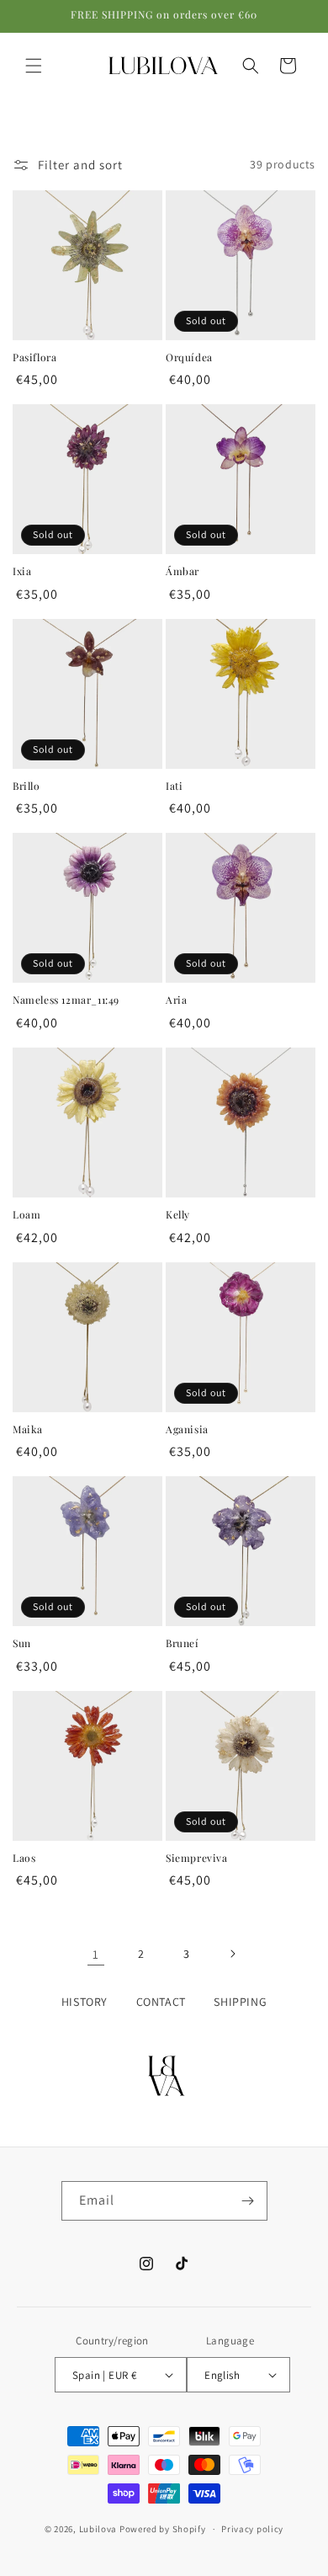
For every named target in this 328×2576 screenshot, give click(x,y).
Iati (174, 786)
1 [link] (96, 1954)
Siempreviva (197, 1858)
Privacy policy (252, 2529)
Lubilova (99, 2529)
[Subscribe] (248, 2201)
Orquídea (189, 357)
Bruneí (183, 1643)
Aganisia (187, 1429)
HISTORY (85, 2002)
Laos (24, 1858)
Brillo (26, 786)
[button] (34, 66)
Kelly (178, 1215)
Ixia (22, 571)
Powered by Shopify (163, 2529)
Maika (28, 1429)
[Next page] (232, 1954)
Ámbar (183, 571)
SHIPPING (240, 2002)
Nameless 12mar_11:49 (66, 1000)
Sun (22, 1643)
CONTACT (161, 2002)
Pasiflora (34, 357)
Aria (176, 1000)
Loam (26, 1215)
